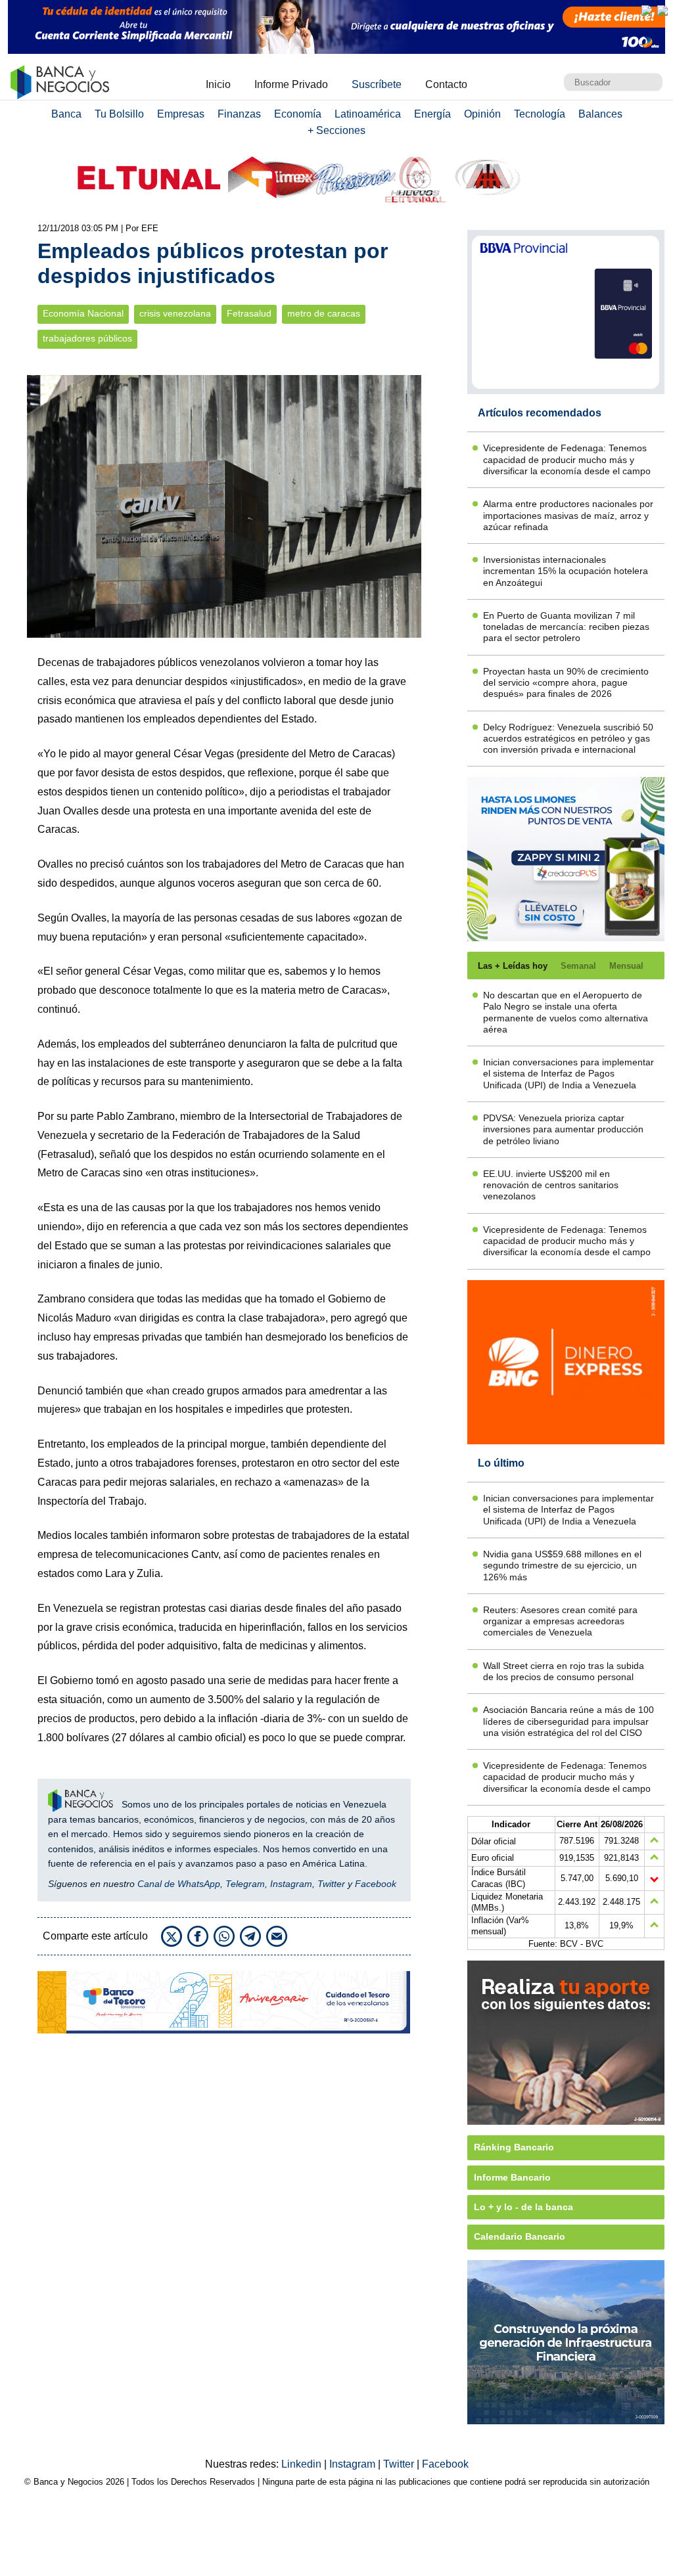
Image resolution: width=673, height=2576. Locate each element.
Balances (600, 114)
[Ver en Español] (662, 11)
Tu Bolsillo (119, 114)
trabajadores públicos (87, 339)
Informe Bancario (512, 2177)
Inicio (218, 84)
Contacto (446, 84)
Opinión (482, 114)
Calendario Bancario (520, 2236)
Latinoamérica (368, 114)
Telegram (245, 1884)
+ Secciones (336, 130)
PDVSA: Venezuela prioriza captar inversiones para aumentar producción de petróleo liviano (563, 1129)
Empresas (181, 114)
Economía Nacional (83, 314)
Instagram (291, 1884)
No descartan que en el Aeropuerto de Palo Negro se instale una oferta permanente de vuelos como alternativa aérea (566, 1012)
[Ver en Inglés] (647, 11)
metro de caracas (324, 314)
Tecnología (540, 114)
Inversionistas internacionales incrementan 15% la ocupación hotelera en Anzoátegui (566, 571)
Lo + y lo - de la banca (523, 2207)
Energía (432, 114)
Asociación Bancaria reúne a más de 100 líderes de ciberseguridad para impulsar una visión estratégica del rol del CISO (569, 1721)
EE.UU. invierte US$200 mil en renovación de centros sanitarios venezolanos (551, 1185)
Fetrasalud (249, 314)
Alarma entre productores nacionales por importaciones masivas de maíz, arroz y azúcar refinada (568, 515)
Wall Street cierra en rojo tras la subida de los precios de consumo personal (564, 1671)
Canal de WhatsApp (179, 1884)
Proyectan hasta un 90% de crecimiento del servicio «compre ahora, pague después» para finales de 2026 (566, 683)
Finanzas (239, 114)
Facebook (376, 1884)
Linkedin (303, 2464)
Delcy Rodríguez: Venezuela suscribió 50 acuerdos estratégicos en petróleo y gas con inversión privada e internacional (568, 739)
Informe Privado (291, 84)
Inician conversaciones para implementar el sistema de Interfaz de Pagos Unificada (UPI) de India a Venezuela (569, 1074)
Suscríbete (377, 84)
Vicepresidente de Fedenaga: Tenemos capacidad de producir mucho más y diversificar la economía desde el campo (567, 459)
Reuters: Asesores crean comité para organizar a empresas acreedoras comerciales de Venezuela (560, 1621)
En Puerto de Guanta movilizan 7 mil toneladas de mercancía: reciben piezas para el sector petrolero (566, 627)
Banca (66, 114)
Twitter (331, 1884)
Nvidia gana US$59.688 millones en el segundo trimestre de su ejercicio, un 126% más (562, 1566)
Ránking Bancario (514, 2147)
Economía (298, 114)
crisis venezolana (175, 314)
